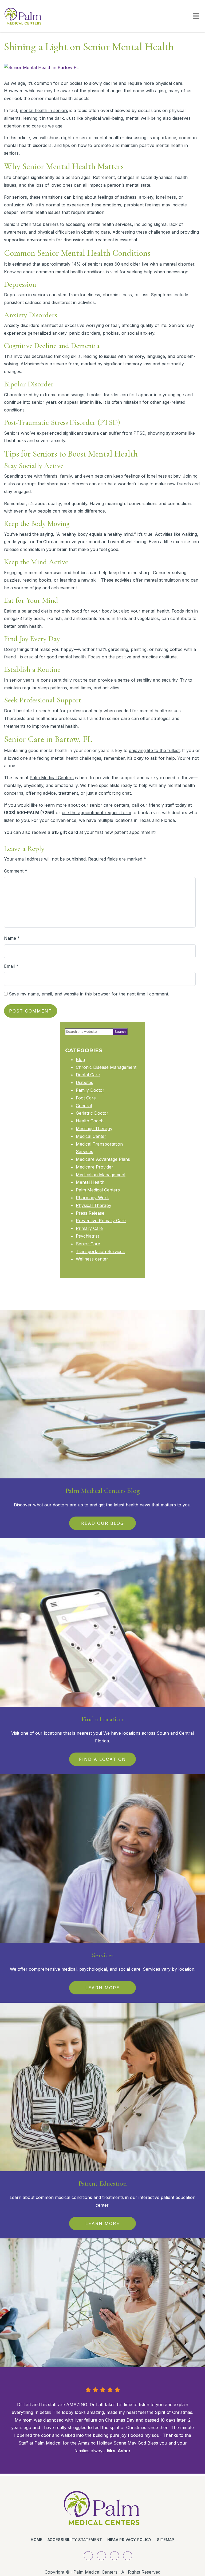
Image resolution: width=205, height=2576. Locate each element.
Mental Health (90, 1182)
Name (12, 938)
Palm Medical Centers (52, 778)
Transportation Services (100, 1251)
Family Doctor (90, 1090)
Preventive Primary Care (101, 1221)
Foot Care (86, 1098)
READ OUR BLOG (103, 1523)
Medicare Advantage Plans (103, 1159)
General (84, 1106)
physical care (169, 83)
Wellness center (92, 1259)
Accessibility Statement (75, 2540)
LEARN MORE (102, 1988)
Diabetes (84, 1082)
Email (11, 966)
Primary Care (89, 1228)
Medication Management (101, 1175)
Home (36, 2540)
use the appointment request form (96, 813)
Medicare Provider (94, 1167)
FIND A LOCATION (102, 1759)
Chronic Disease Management (106, 1067)
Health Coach (90, 1121)
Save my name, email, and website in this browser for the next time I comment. (89, 994)
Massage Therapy (94, 1129)
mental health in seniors (44, 110)
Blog (80, 1059)
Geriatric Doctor (92, 1113)
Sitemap (166, 2540)
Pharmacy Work (92, 1198)
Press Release (90, 1213)
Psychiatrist (87, 1236)
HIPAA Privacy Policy (130, 2540)
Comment (16, 871)
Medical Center (91, 1136)
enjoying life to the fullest (154, 750)
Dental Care (88, 1075)
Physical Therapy (94, 1205)
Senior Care (88, 1244)
